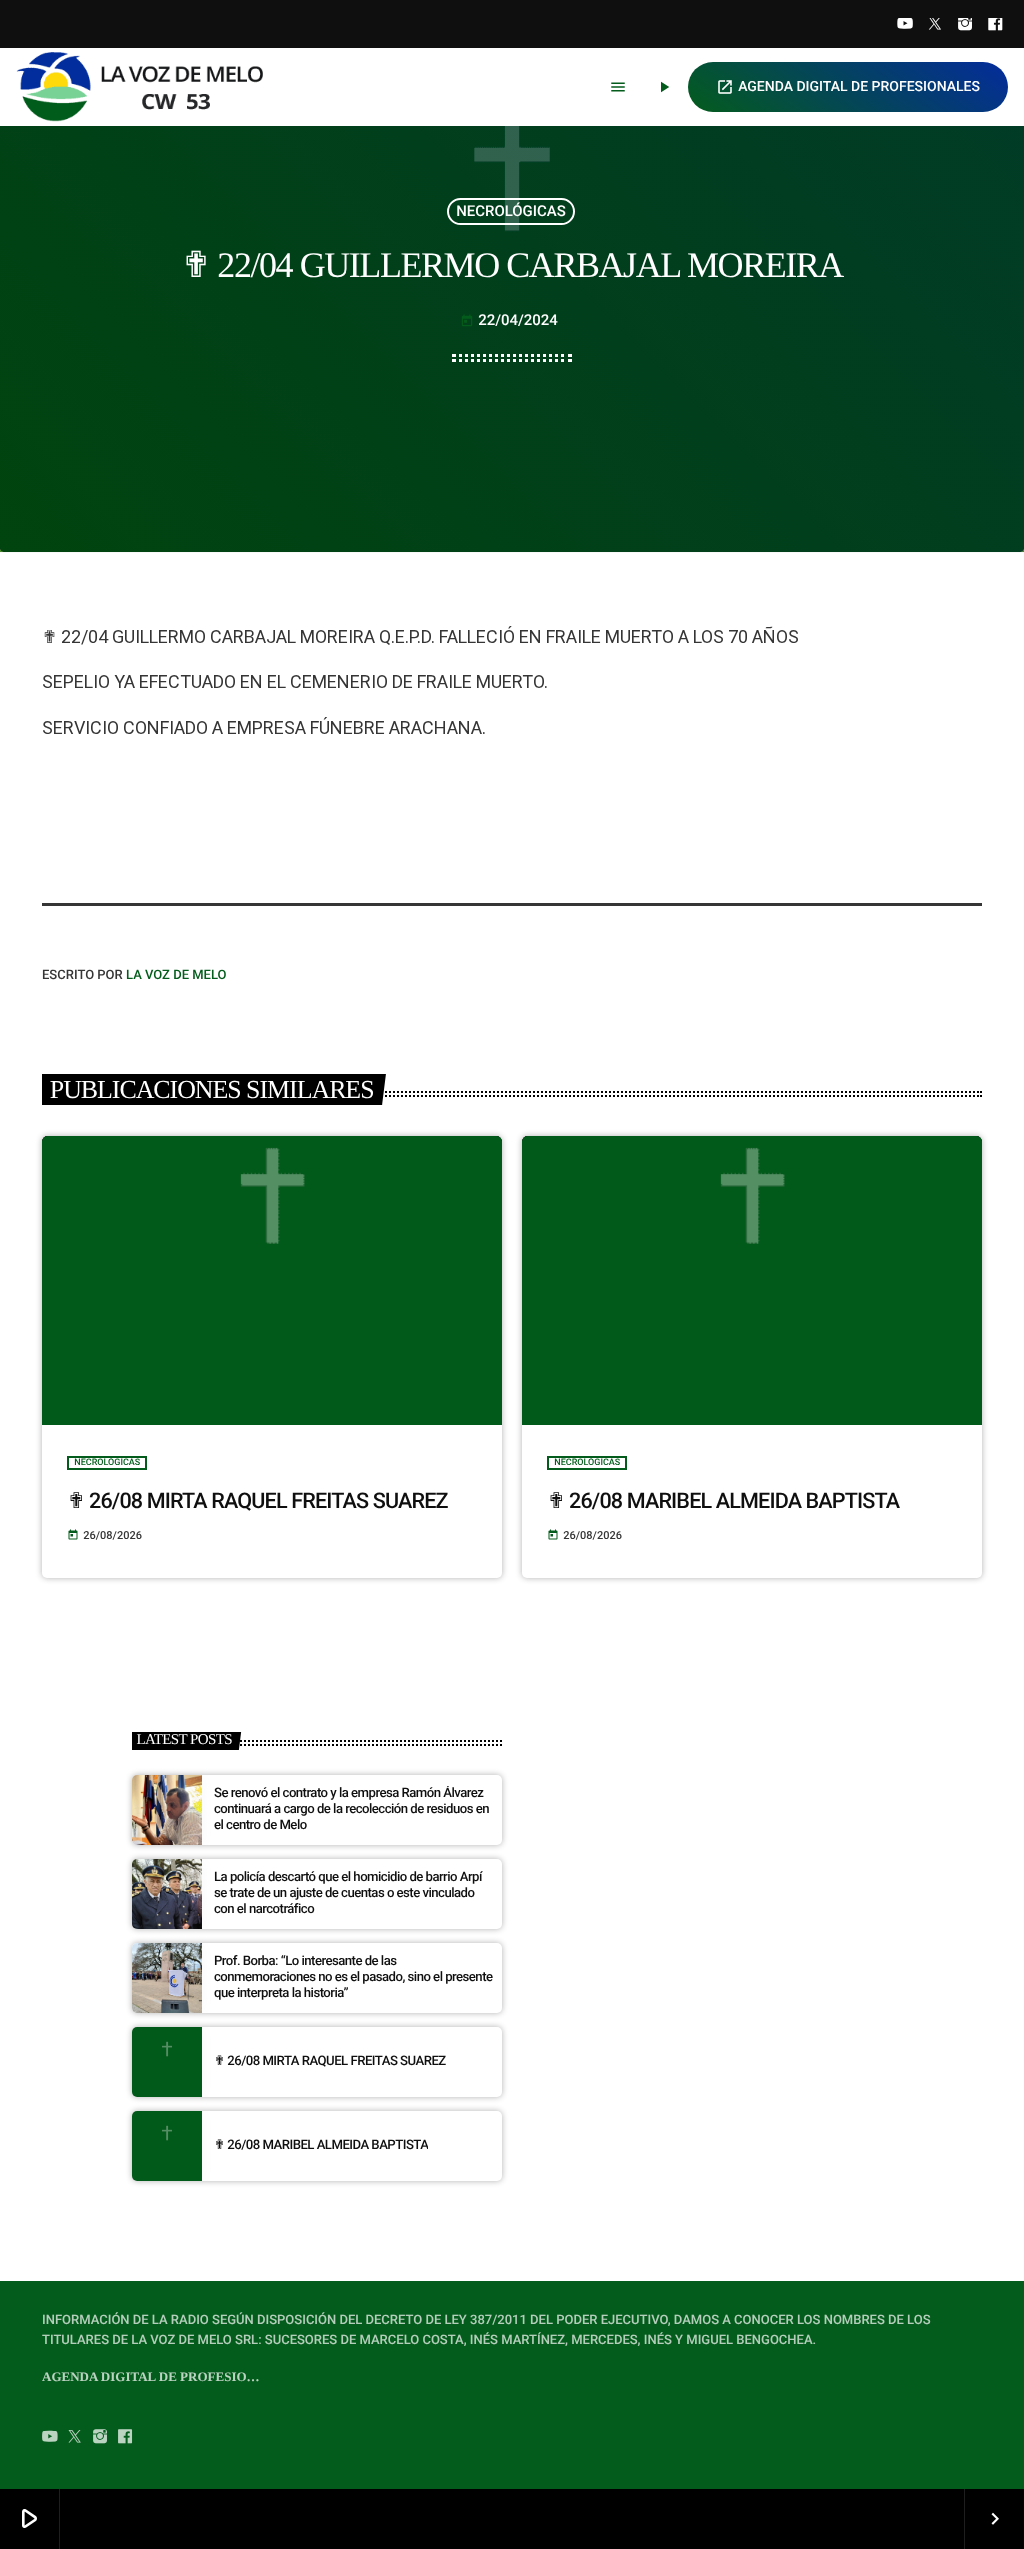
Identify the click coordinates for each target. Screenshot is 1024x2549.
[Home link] (149, 87)
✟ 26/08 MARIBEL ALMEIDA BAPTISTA (723, 1501)
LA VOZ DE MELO (176, 975)
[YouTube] (905, 25)
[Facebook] (995, 25)
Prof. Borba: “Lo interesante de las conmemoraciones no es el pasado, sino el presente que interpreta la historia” (353, 1977)
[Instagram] (965, 25)
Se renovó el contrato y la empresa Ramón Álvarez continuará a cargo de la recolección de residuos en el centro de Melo (351, 1809)
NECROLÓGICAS (510, 211)
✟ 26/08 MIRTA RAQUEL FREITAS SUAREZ (257, 1501)
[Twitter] (935, 25)
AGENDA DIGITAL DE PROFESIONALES (848, 87)
